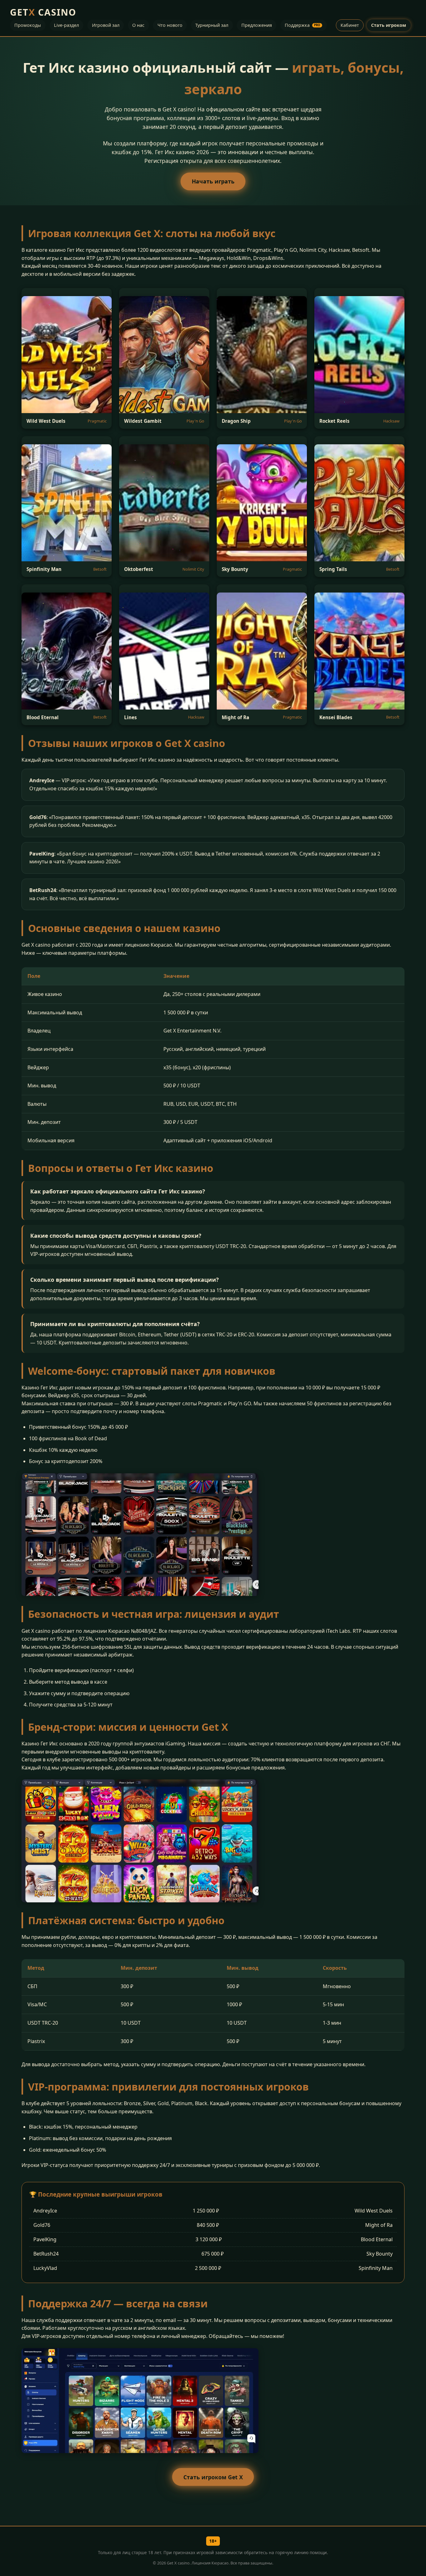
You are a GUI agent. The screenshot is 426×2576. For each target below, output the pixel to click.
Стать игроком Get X (213, 2477)
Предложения (257, 25)
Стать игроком (389, 25)
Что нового (170, 25)
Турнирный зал (212, 25)
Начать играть (213, 181)
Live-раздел (66, 25)
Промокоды (28, 25)
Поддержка (303, 25)
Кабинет (350, 25)
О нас (138, 25)
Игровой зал (106, 25)
